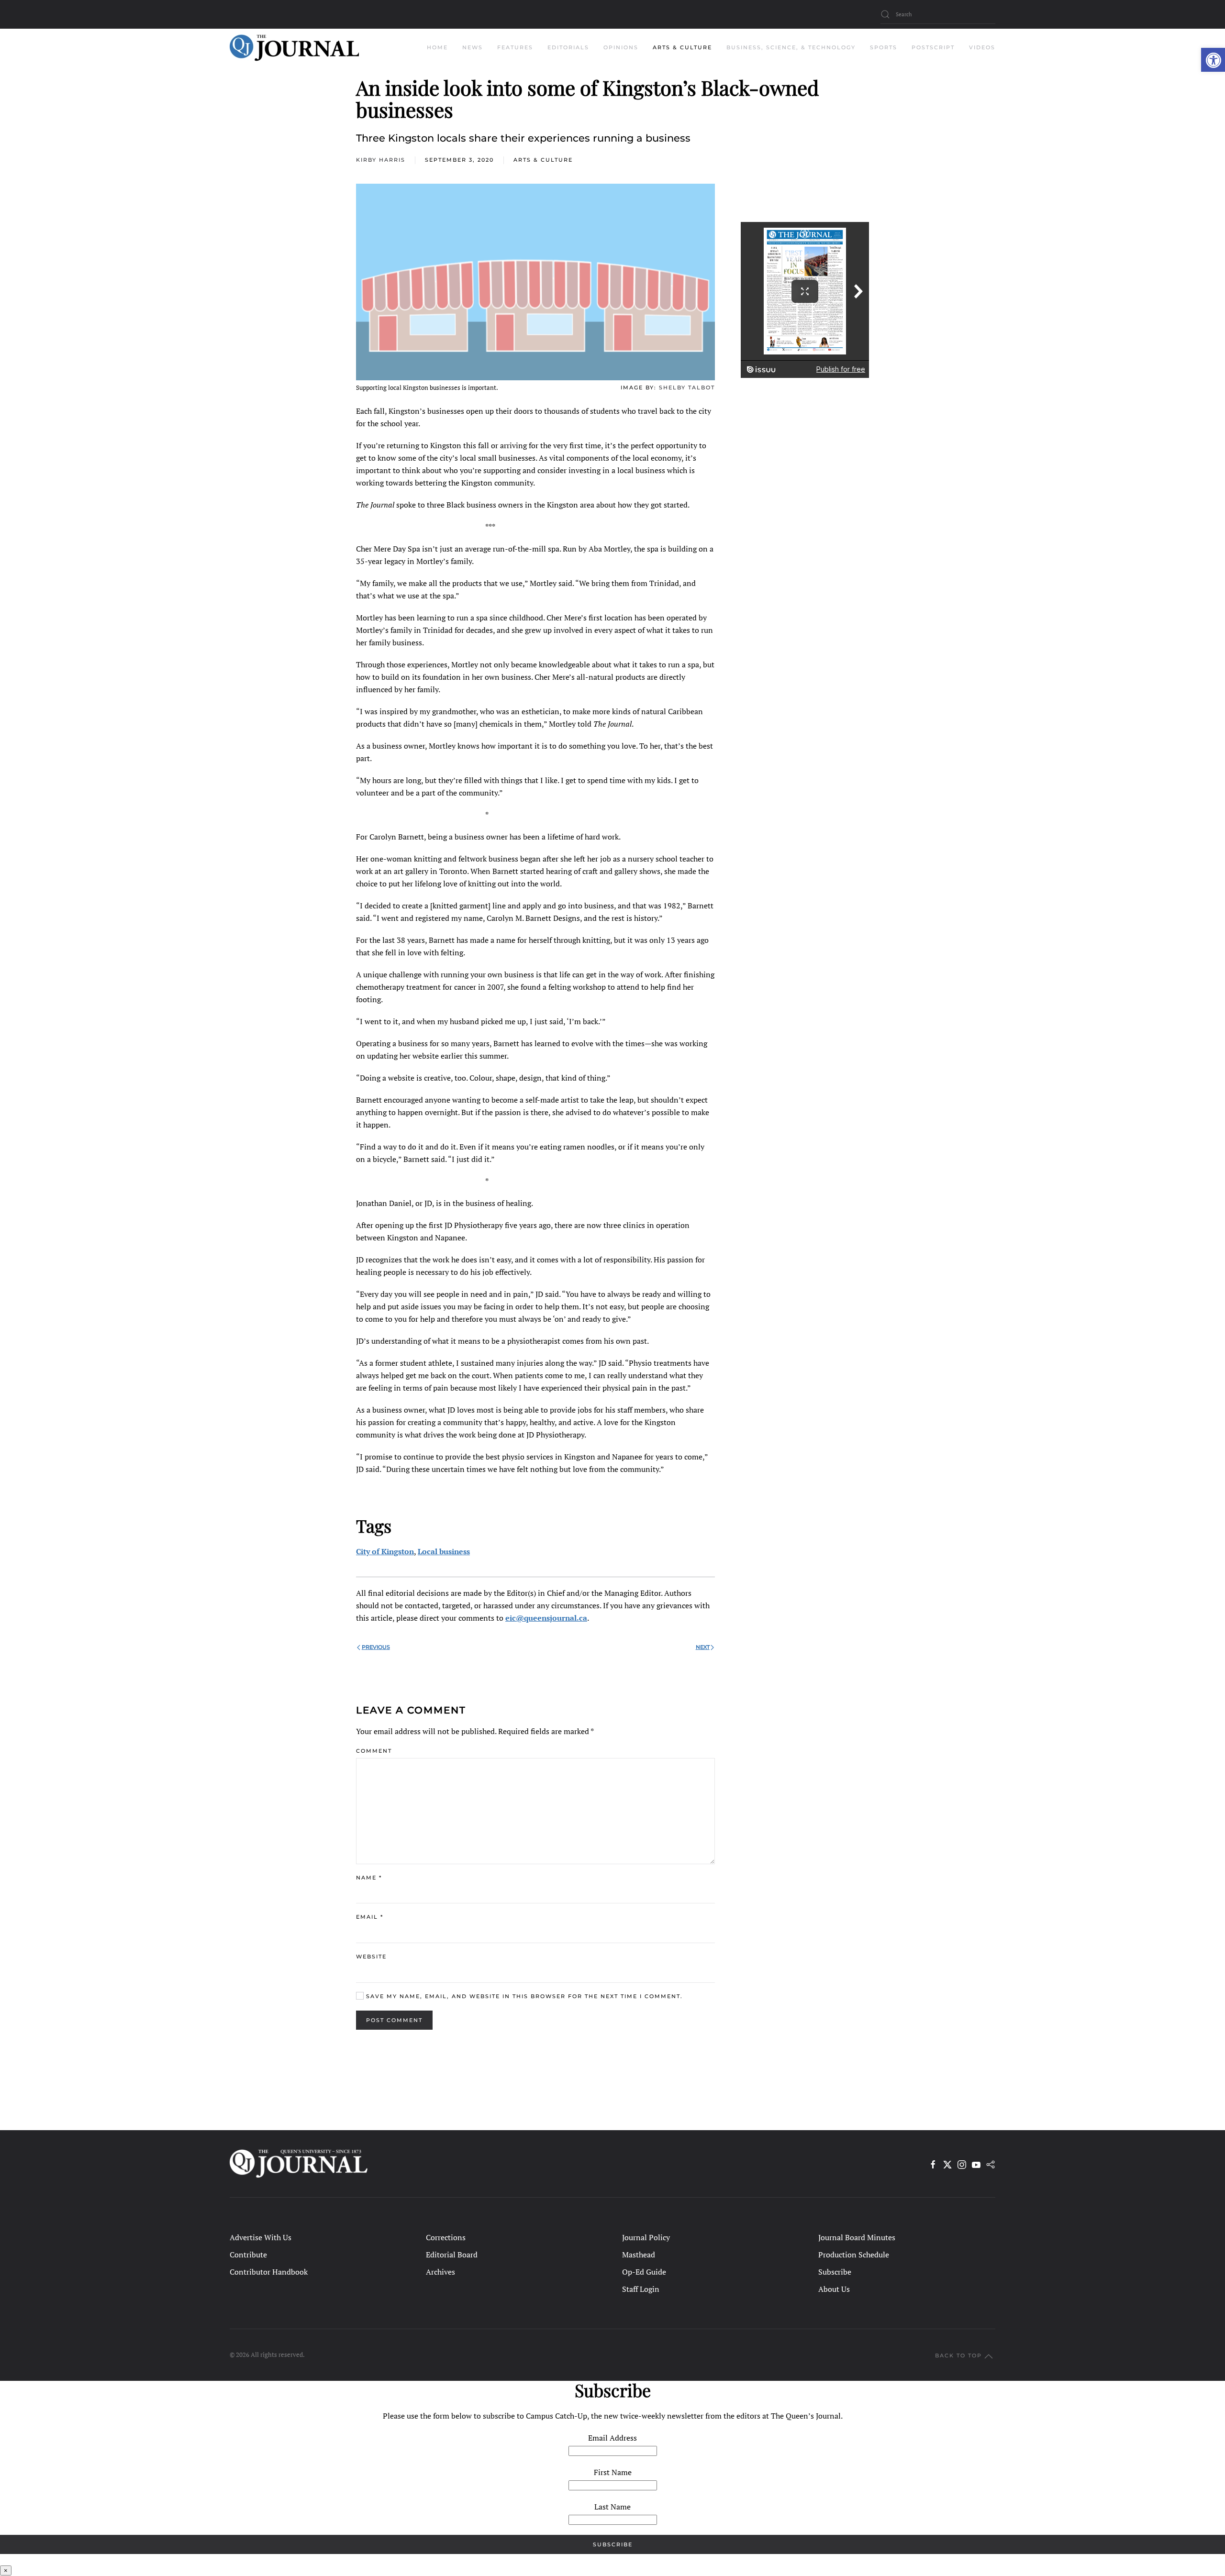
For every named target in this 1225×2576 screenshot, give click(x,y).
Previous (376, 1647)
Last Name (612, 2507)
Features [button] (515, 47)
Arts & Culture (543, 160)
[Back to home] (294, 48)
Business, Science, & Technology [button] (791, 47)
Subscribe (835, 2272)
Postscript (933, 47)
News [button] (473, 47)
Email (370, 1917)
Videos (982, 47)
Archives (440, 2272)
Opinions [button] (621, 47)
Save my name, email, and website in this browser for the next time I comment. (523, 1996)
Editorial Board (452, 2255)
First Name (613, 2472)
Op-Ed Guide (644, 2272)
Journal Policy (646, 2237)
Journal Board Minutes (857, 2237)
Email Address (612, 2438)
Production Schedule (854, 2255)
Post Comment (394, 2020)
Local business (444, 1551)
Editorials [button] (568, 47)
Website (371, 1957)
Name (369, 1878)
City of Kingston (385, 1551)
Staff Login (641, 2289)
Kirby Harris (381, 160)
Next (703, 1647)
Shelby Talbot (687, 387)
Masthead (639, 2255)
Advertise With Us (261, 2237)
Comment (374, 1751)
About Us (834, 2289)
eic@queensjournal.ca (546, 1618)
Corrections (446, 2237)
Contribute (248, 2255)
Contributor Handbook (269, 2272)
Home (437, 47)
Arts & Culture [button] (682, 47)
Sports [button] (884, 47)
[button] (1213, 60)
